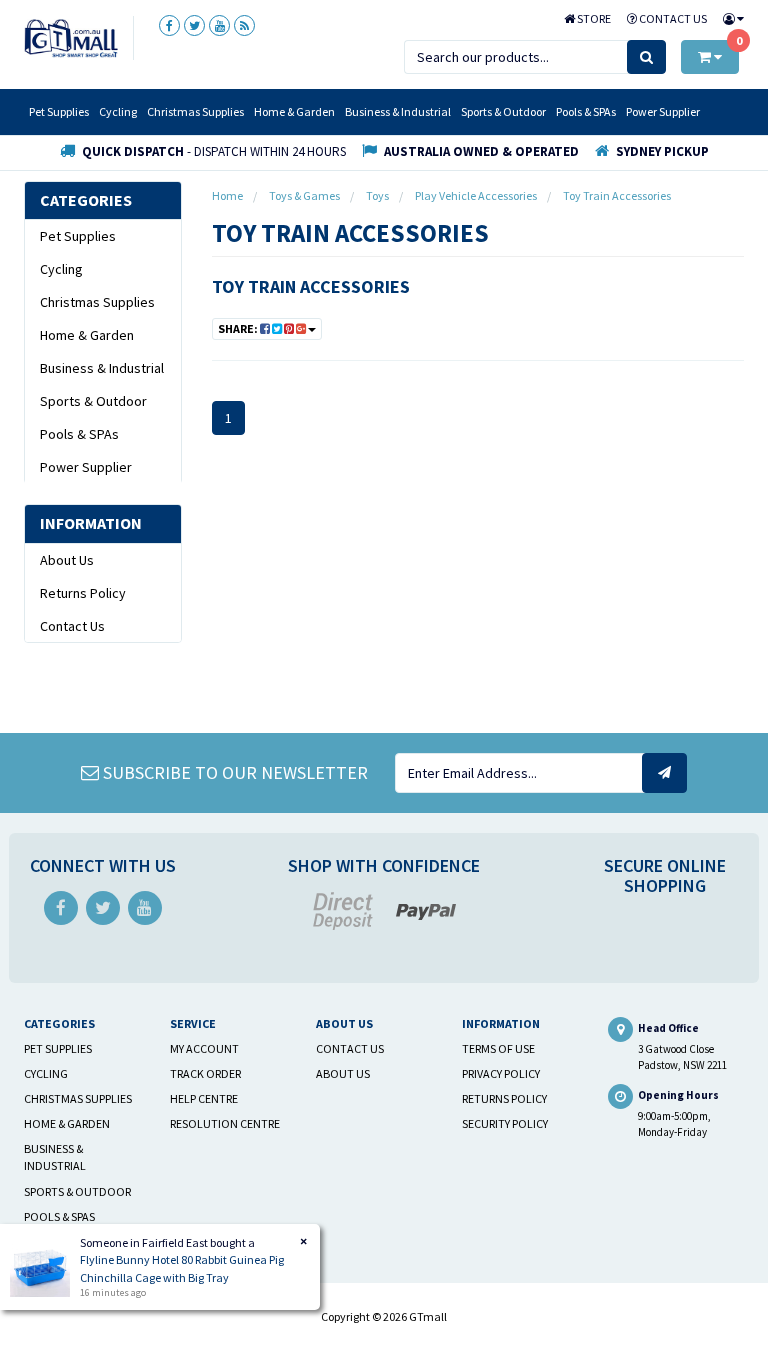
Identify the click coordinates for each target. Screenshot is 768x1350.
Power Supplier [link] (86, 467)
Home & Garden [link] (87, 335)
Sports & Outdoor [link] (93, 401)
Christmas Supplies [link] (97, 302)
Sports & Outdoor (503, 111)
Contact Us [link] (72, 626)
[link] (169, 25)
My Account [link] (204, 1048)
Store (593, 18)
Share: (239, 328)
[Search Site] (646, 57)
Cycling (118, 111)
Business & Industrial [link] (102, 368)
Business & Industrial (398, 111)
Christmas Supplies (195, 111)
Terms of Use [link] (498, 1048)
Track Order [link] (205, 1073)
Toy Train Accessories (311, 286)
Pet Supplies (59, 111)
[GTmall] (71, 37)
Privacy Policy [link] (501, 1073)
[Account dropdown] (729, 18)
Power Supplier (663, 111)
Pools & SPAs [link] (79, 434)
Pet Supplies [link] (78, 236)
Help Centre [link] (204, 1098)
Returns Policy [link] (83, 593)
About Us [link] (67, 560)
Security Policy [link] (505, 1123)
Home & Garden (294, 111)
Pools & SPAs (586, 111)
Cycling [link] (61, 269)
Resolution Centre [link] (225, 1123)
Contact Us (672, 18)
